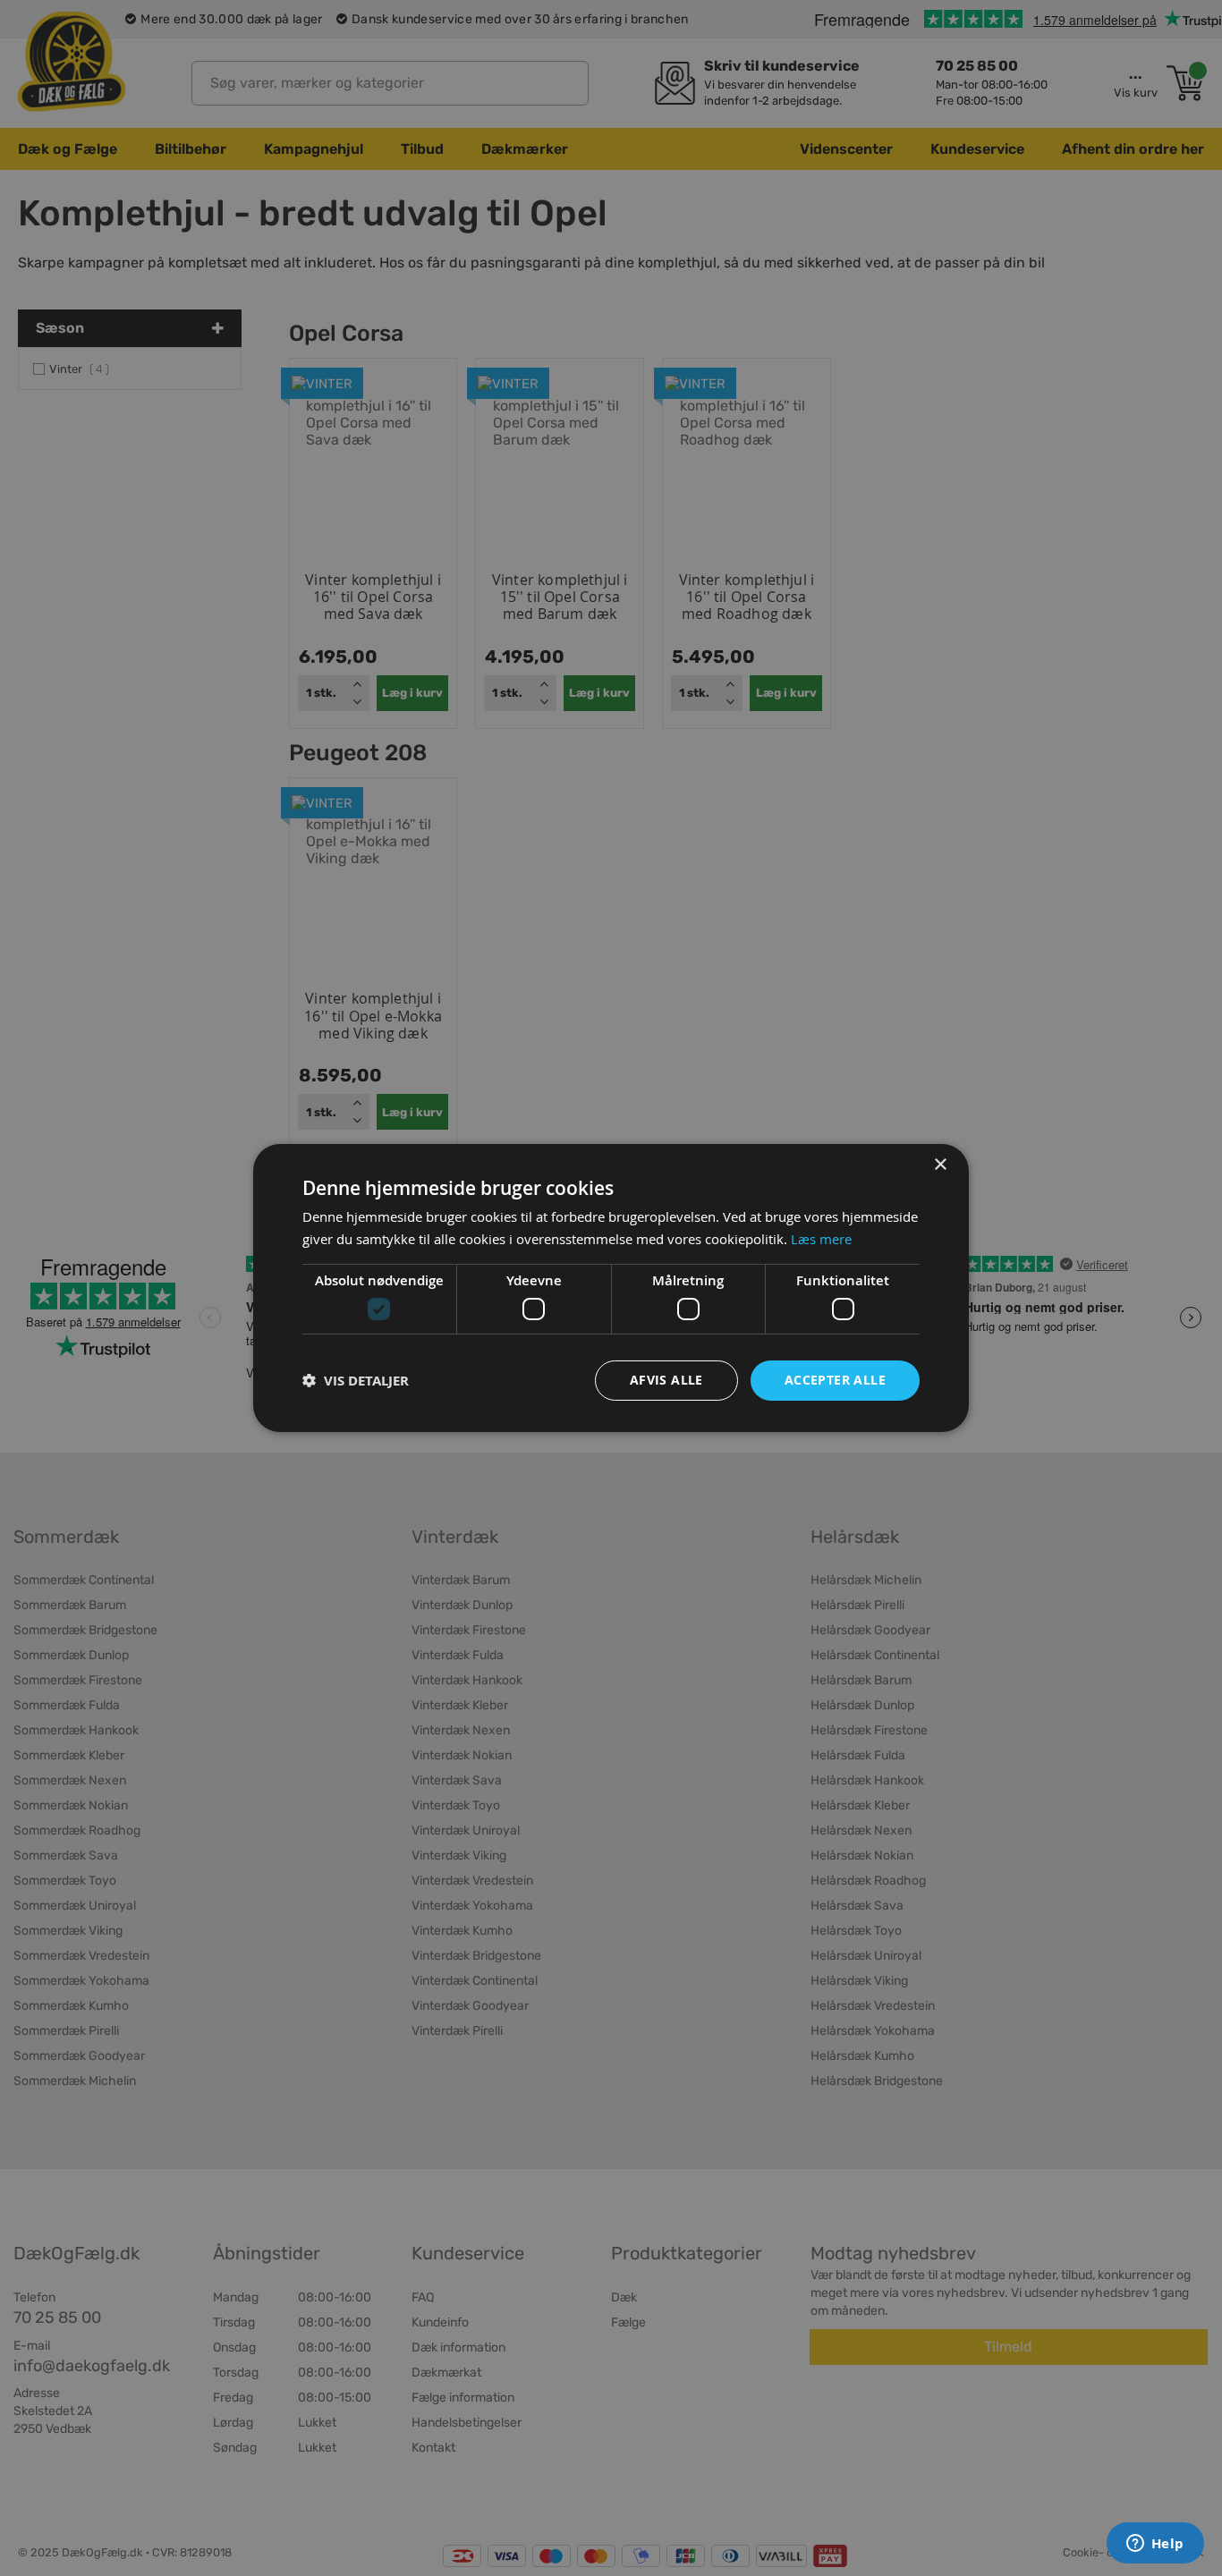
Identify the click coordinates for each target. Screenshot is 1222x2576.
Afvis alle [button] (666, 1380)
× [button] (940, 1165)
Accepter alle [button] (835, 1380)
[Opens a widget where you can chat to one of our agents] (1155, 2545)
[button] (356, 1381)
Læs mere (821, 1239)
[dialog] (611, 1288)
